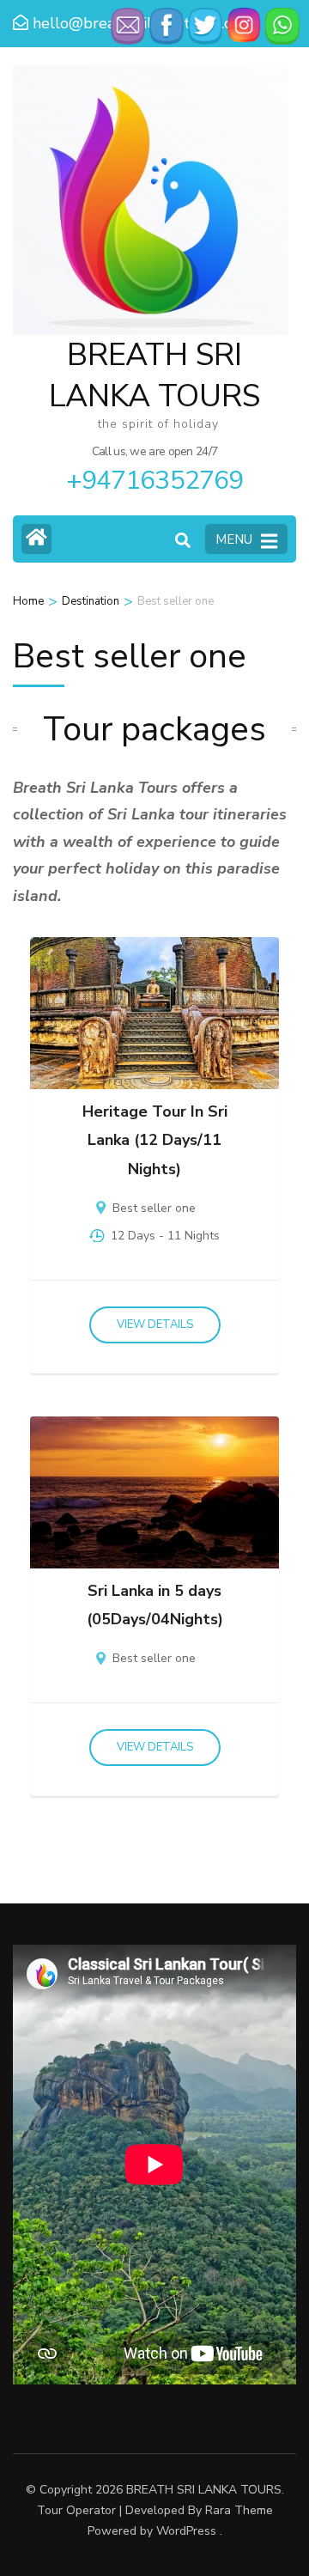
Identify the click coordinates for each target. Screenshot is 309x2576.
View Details (155, 1325)
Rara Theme (239, 2510)
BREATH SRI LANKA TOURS (204, 2490)
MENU (234, 539)
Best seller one (154, 1208)
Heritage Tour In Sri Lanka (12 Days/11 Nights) (155, 1140)
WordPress (186, 2531)
